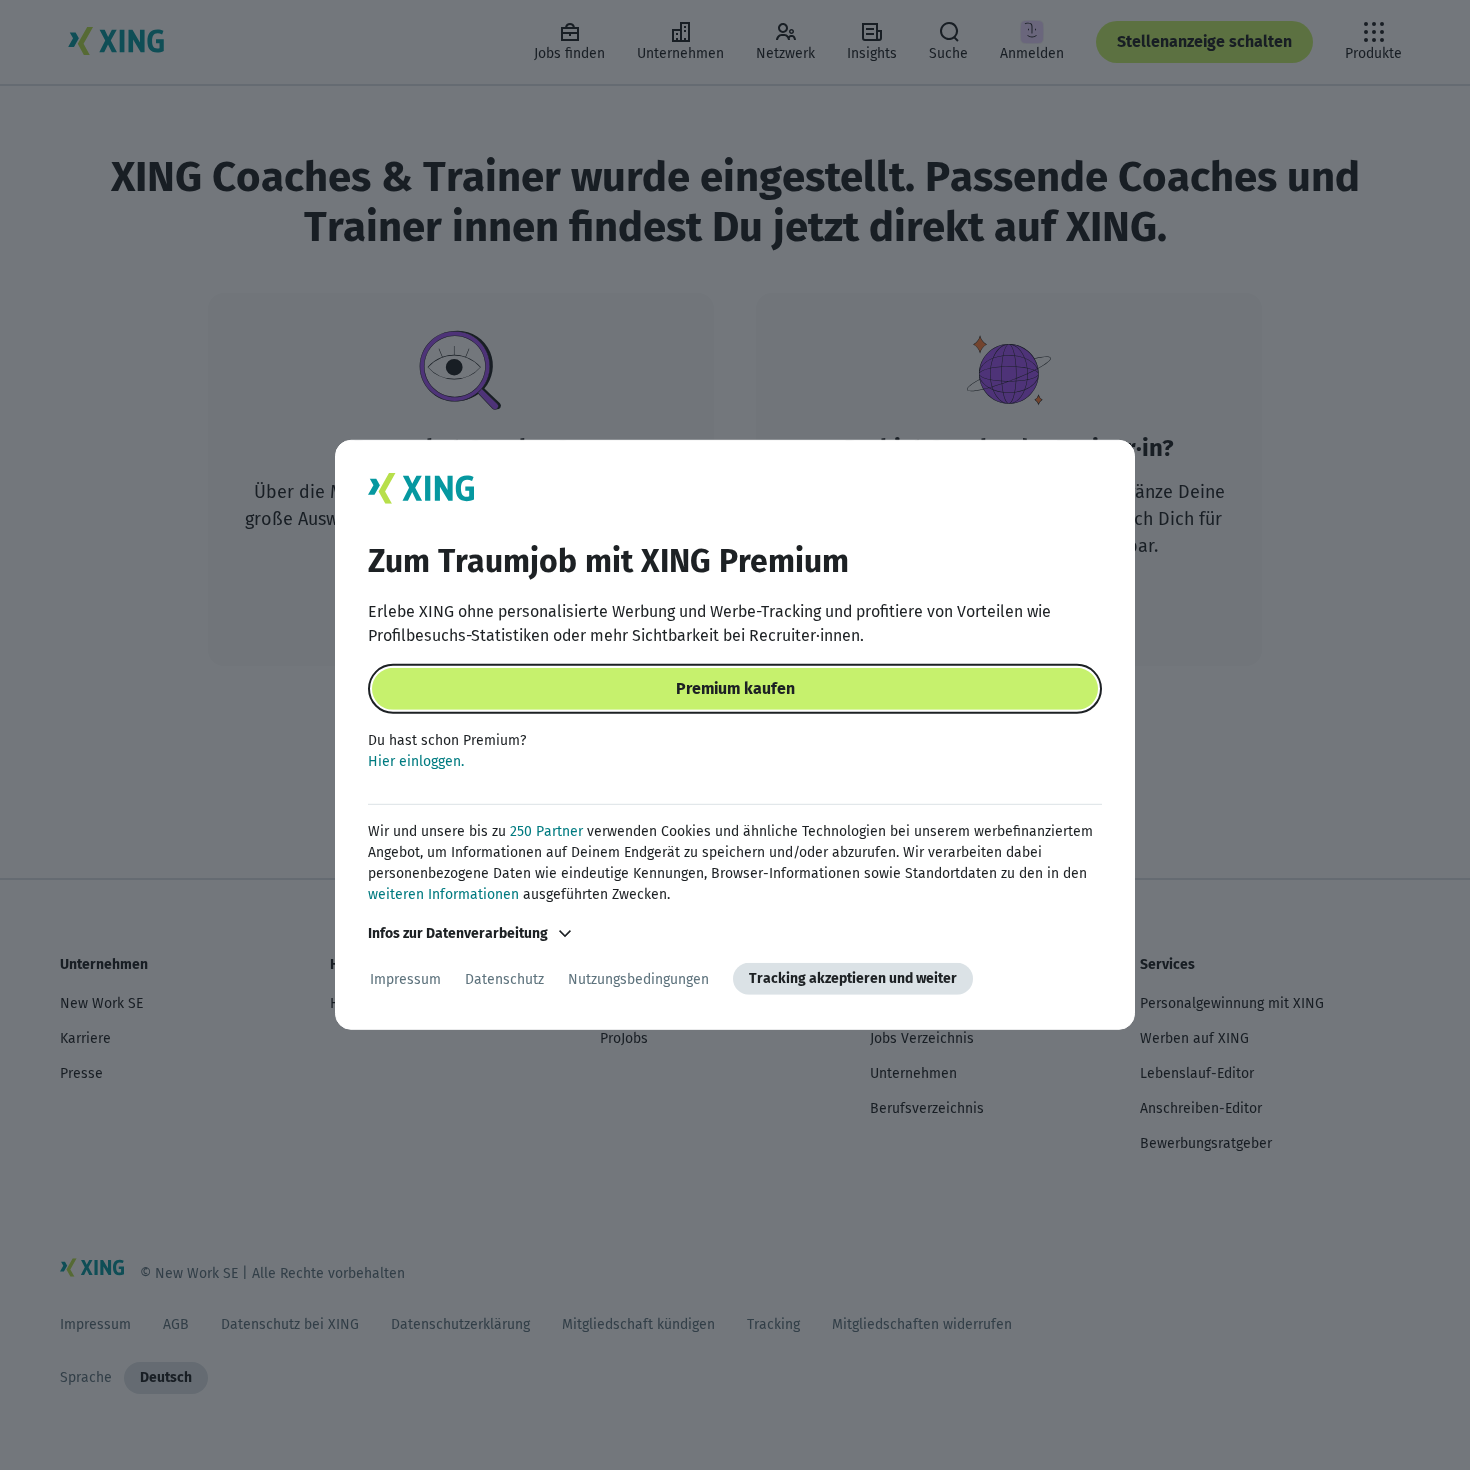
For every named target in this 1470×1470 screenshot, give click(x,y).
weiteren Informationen (443, 894)
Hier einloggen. (416, 761)
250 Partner (546, 831)
